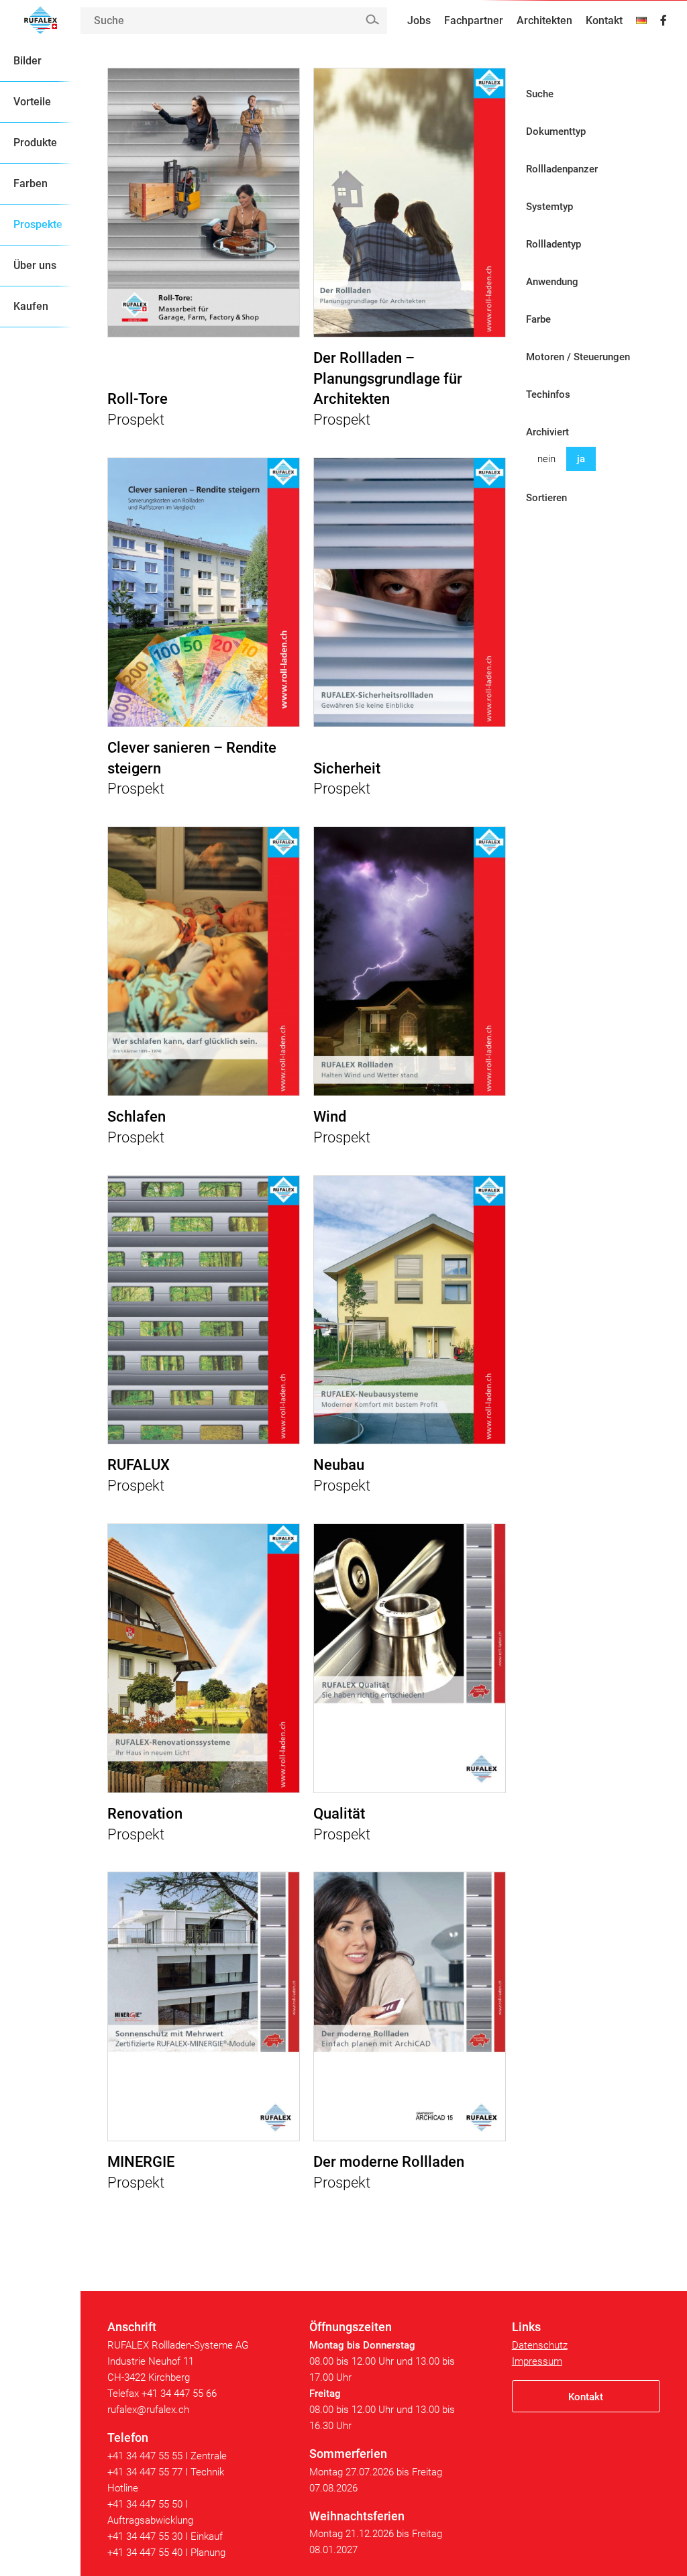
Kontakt (604, 20)
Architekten (544, 20)
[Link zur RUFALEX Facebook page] (664, 21)
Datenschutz (540, 2345)
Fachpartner (474, 20)
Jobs (419, 20)
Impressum (537, 2361)
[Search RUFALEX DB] (372, 20)
